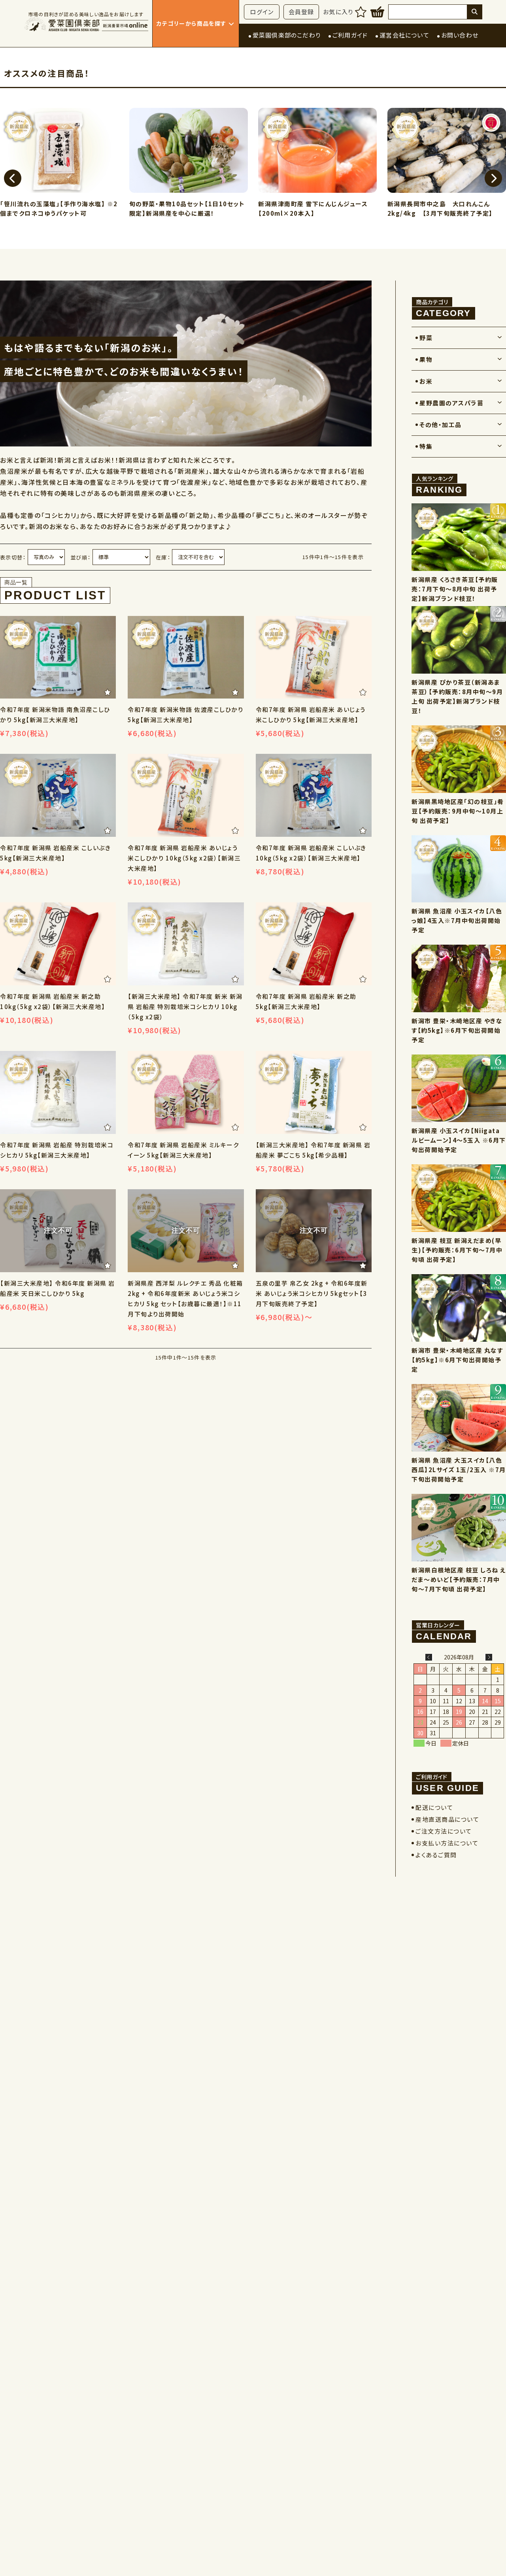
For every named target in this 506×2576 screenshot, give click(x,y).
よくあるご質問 (436, 1855)
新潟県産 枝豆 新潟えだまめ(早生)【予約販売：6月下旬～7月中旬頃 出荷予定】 (457, 1250)
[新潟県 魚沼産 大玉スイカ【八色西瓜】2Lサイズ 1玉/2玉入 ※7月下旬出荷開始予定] (459, 1418)
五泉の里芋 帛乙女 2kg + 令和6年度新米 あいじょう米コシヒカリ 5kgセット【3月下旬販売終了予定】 (312, 1293)
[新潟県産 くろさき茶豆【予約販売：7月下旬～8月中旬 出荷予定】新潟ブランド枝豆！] (459, 537)
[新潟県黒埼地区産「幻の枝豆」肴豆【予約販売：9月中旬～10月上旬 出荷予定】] (459, 759)
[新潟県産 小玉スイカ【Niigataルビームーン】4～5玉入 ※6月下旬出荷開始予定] (459, 1088)
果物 (426, 359)
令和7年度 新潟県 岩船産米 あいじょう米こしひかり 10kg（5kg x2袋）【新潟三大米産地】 (184, 858)
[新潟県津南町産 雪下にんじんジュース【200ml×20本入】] (189, 152)
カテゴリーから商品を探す (192, 23)
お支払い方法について (447, 1843)
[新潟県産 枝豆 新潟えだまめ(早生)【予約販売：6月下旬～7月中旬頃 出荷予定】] (459, 1198)
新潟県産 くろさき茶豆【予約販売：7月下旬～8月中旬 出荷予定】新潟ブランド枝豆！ (455, 589)
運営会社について (404, 35)
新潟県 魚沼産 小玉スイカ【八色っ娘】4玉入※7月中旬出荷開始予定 (457, 920)
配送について (434, 1807)
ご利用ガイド (350, 35)
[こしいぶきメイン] (58, 795)
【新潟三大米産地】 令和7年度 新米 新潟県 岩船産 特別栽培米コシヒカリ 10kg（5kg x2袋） (185, 1006)
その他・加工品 (441, 425)
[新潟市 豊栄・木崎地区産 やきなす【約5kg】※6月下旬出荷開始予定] (459, 978)
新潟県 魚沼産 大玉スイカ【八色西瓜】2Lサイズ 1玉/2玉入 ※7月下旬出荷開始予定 (459, 1470)
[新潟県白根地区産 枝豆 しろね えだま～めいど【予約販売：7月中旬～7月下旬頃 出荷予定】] (459, 1528)
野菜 (426, 338)
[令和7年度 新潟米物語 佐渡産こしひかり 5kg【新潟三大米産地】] (186, 657)
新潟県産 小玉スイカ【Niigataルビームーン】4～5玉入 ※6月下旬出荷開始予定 (459, 1140)
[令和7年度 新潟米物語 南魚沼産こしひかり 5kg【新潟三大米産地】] (58, 657)
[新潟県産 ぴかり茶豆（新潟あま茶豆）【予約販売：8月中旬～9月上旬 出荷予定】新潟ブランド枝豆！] (459, 640)
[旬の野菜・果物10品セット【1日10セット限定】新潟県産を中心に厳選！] (59, 152)
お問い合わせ (460, 35)
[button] (13, 178)
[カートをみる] (377, 12)
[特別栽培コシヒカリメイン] (186, 944)
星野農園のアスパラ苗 (451, 403)
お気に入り (338, 12)
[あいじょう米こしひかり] (314, 657)
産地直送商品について (447, 1819)
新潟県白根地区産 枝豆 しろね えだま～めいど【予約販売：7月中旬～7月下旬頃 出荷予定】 (459, 1579)
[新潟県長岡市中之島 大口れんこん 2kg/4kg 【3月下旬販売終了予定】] (318, 152)
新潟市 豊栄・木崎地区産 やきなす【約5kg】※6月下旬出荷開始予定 (457, 1030)
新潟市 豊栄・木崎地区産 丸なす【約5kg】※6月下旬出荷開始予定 (457, 1360)
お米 (426, 381)
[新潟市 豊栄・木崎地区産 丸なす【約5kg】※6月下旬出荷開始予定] (459, 1308)
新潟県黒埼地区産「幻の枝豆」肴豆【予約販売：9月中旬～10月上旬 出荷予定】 (458, 811)
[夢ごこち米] (186, 1092)
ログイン (262, 12)
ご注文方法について (444, 1831)
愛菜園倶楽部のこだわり (287, 35)
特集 (426, 446)
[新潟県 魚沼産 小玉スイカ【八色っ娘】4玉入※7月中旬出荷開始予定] (459, 869)
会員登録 (301, 12)
